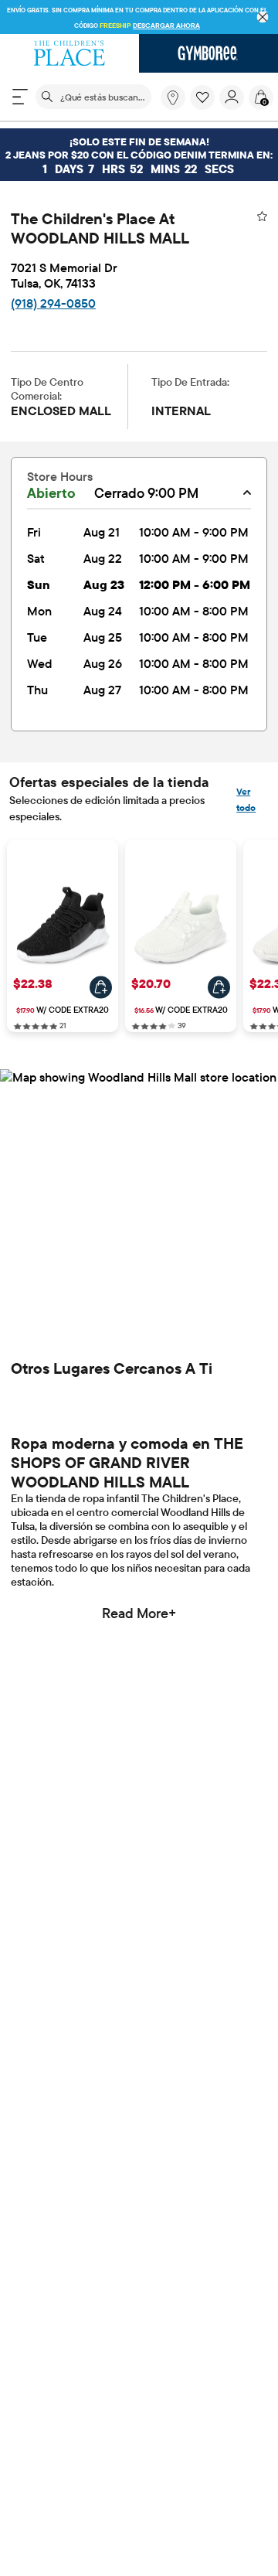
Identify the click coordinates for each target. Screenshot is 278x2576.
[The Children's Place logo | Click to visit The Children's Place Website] (69, 53)
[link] (173, 97)
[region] (139, 17)
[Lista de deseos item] (205, 106)
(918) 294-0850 (53, 303)
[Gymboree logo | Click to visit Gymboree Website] (208, 53)
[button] (202, 97)
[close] (263, 17)
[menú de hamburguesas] (20, 97)
